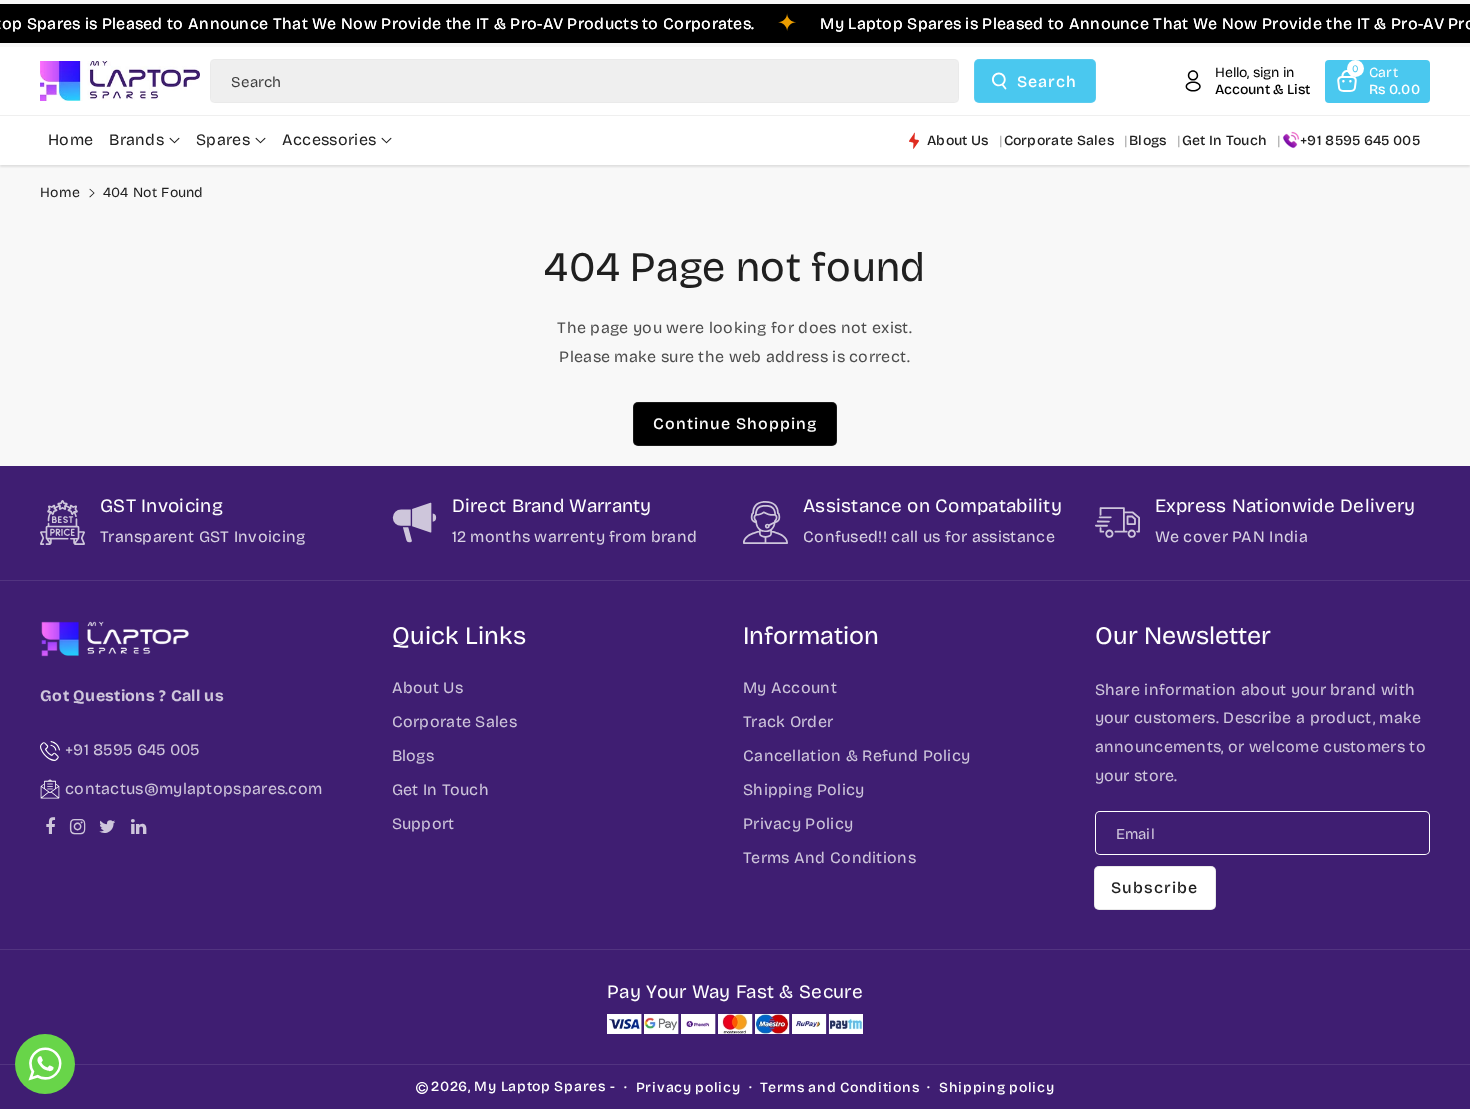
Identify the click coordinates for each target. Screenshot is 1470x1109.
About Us (427, 687)
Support (423, 823)
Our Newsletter (1183, 636)
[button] (1377, 81)
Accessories (329, 139)
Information (811, 636)
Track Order (788, 721)
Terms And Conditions (829, 857)
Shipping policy (997, 1087)
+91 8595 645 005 (1360, 140)
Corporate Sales (455, 721)
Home (60, 192)
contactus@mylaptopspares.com (193, 788)
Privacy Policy (798, 823)
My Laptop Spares (539, 1086)
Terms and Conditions (839, 1087)
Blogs (413, 755)
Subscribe (1154, 887)
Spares (223, 139)
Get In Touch (441, 789)
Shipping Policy (804, 789)
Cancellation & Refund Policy (856, 755)
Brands (136, 139)
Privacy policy (688, 1087)
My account (790, 687)
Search (1047, 81)
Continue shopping (735, 423)
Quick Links (459, 636)
